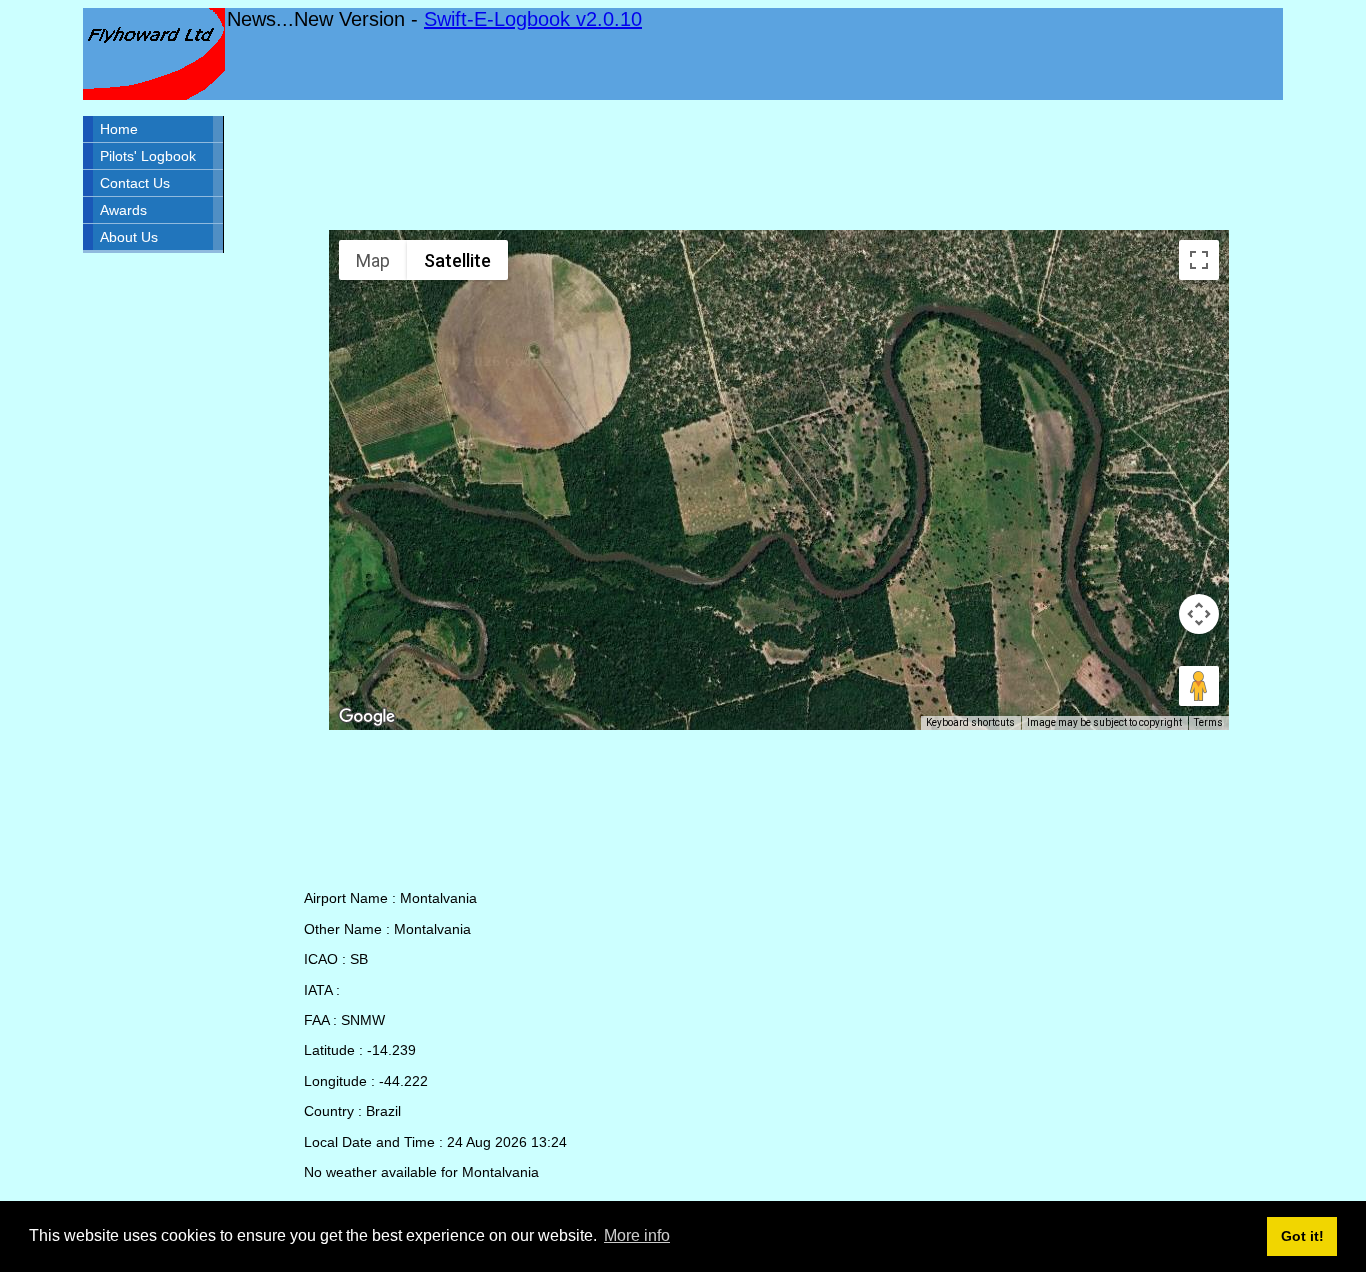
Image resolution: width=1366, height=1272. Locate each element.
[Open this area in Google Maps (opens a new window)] (367, 717)
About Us (129, 237)
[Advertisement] (779, 165)
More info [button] (637, 1235)
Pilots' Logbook (148, 156)
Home (119, 129)
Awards (123, 210)
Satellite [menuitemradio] (457, 260)
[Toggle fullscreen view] (1199, 260)
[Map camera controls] (1199, 614)
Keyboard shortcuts (970, 722)
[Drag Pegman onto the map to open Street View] (1199, 686)
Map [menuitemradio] (373, 260)
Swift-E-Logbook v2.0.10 (533, 19)
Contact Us (135, 183)
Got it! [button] (1302, 1236)
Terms (1208, 722)
